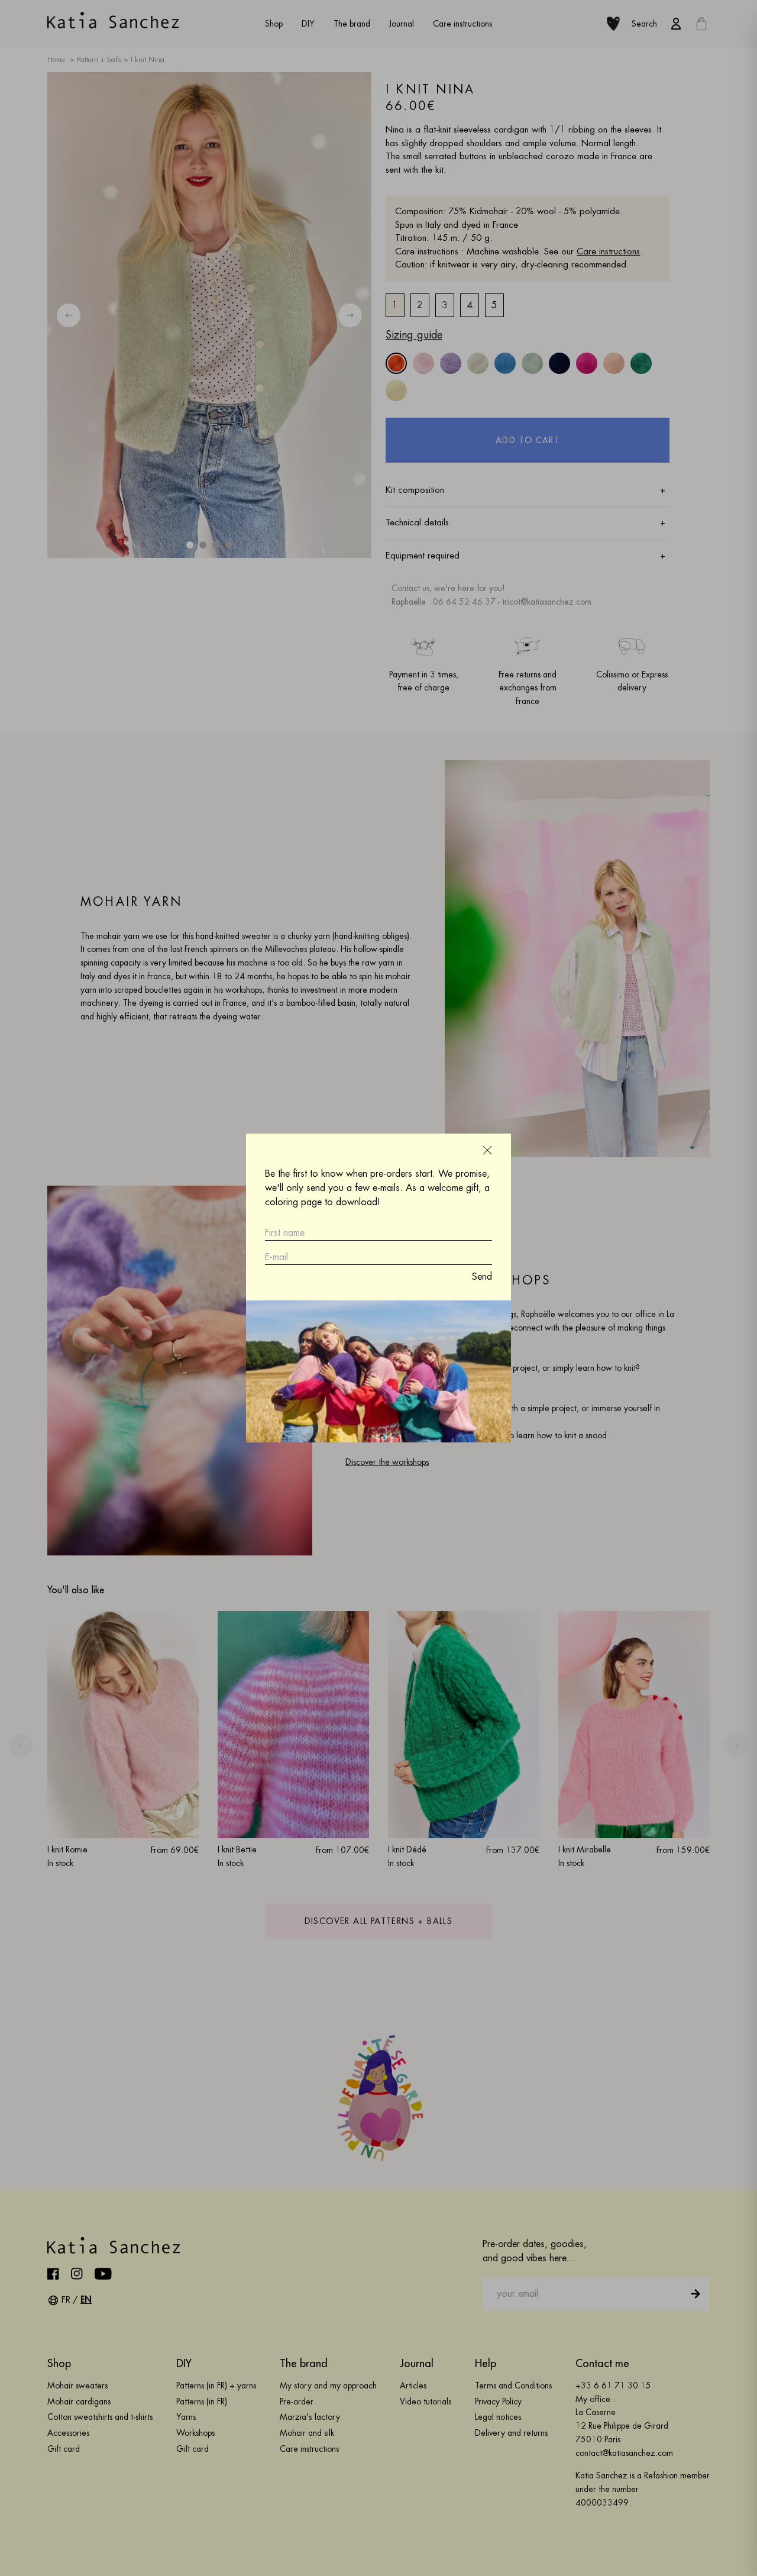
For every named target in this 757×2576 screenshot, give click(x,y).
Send (482, 1277)
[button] (487, 1150)
